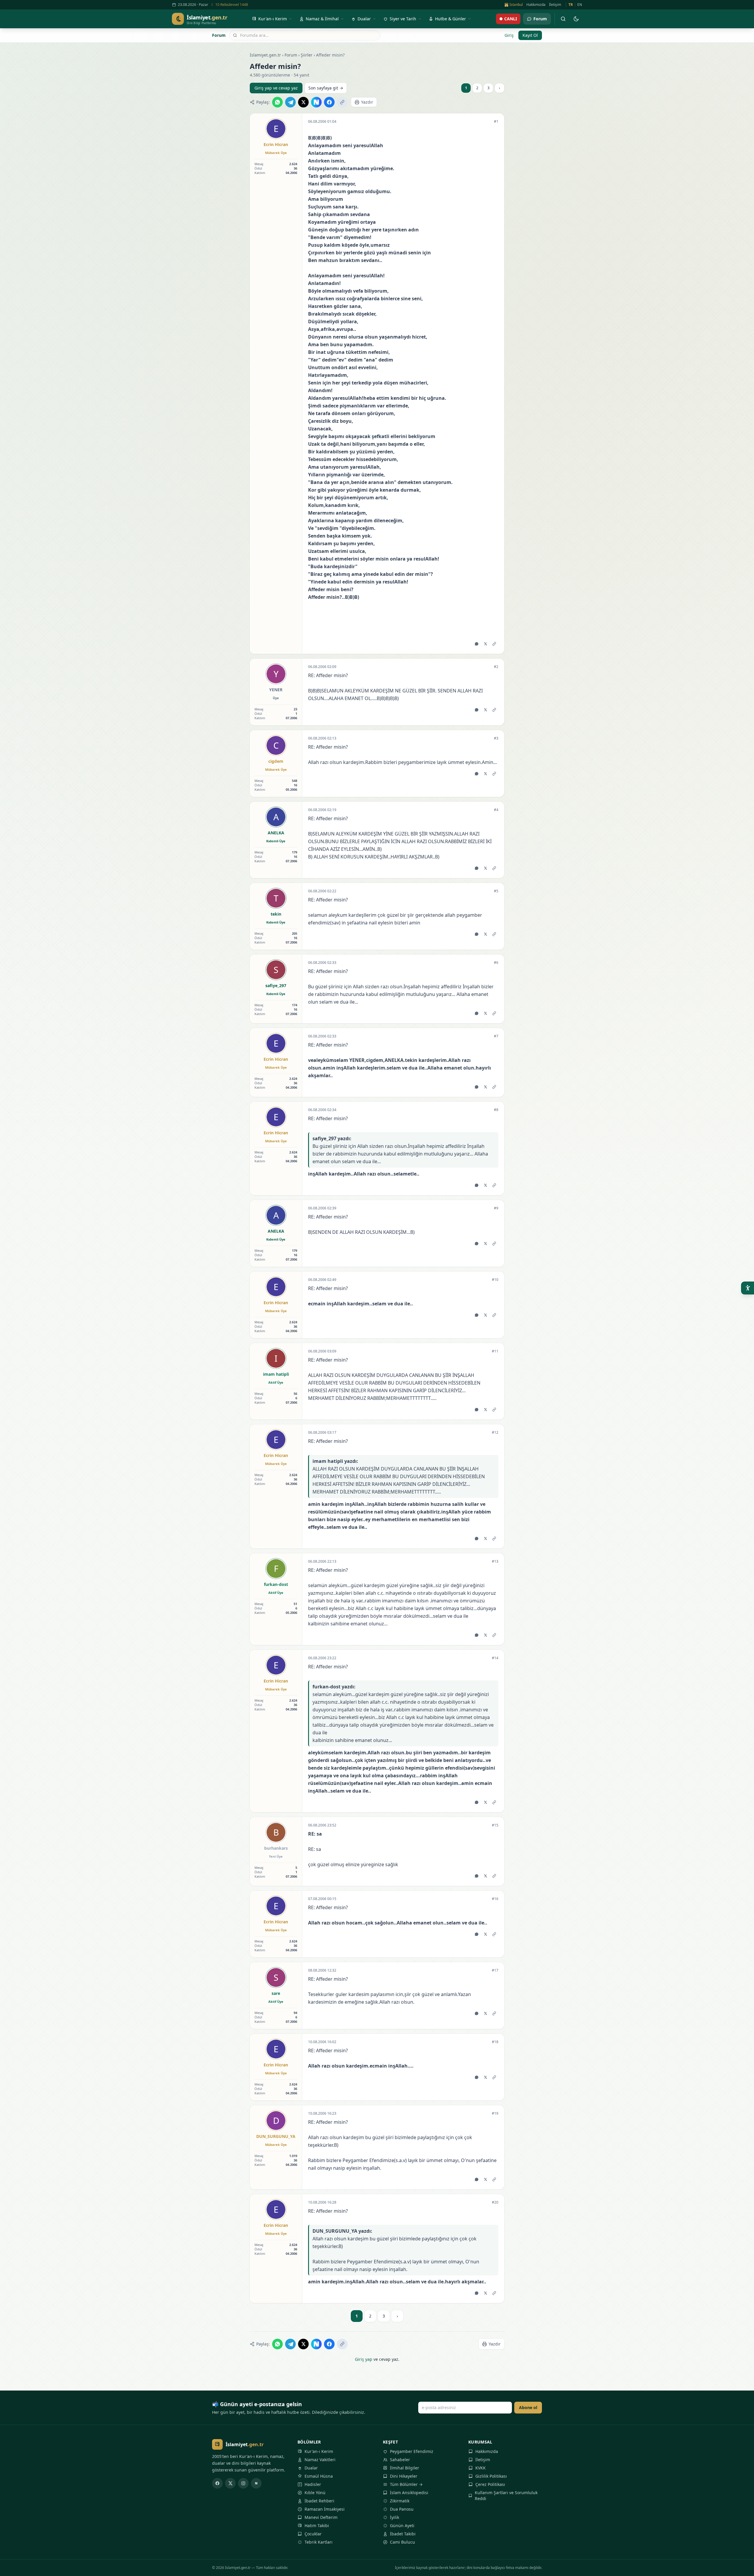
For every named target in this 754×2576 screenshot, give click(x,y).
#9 (496, 1208)
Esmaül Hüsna (319, 2476)
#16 (495, 1899)
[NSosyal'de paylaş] (316, 102)
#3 (496, 738)
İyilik (395, 2517)
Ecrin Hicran (276, 144)
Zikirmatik (400, 2501)
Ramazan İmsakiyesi (325, 2509)
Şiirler (307, 55)
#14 (495, 1658)
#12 (495, 1433)
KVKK (481, 2468)
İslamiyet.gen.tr (265, 55)
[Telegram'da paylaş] (290, 102)
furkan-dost (276, 1584)
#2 (496, 667)
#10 (495, 1280)
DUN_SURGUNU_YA (276, 2136)
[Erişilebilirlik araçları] (748, 1288)
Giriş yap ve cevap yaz (276, 88)
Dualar (311, 2468)
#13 (495, 1561)
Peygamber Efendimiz (412, 2451)
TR (571, 5)
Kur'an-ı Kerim (319, 2451)
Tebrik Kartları (319, 2542)
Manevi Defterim (321, 2517)
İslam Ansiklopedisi (409, 2493)
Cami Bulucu (402, 2542)
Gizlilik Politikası (491, 2476)
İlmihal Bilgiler (405, 2468)
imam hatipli (276, 1374)
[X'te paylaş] (303, 102)
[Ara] (563, 19)
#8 (496, 1110)
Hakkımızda (536, 5)
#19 (495, 2113)
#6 (496, 963)
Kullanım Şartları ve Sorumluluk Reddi (506, 2495)
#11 (495, 1351)
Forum (219, 35)
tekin (276, 914)
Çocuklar (313, 2534)
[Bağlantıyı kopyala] (342, 102)
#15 (495, 1825)
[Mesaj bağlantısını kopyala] (494, 644)
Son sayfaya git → (326, 88)
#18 (495, 2042)
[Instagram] (243, 2483)
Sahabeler (400, 2460)
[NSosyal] (256, 2483)
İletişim (555, 5)
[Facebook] (217, 2483)
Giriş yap (364, 2359)
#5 (496, 891)
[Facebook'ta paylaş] (329, 102)
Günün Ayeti (402, 2526)
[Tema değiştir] (576, 19)
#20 (495, 2202)
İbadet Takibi (403, 2534)
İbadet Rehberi (319, 2501)
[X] (230, 2483)
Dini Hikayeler (404, 2476)
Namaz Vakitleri (320, 2460)
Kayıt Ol (530, 35)
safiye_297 (276, 986)
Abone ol (528, 2407)
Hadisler (313, 2484)
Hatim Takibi (317, 2526)
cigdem (276, 761)
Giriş (509, 35)
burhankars (276, 1848)
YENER (276, 690)
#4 (496, 810)
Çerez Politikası (490, 2484)
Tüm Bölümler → (406, 2484)
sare (276, 1993)
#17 (495, 1970)
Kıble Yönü (315, 2493)
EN (580, 5)
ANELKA (276, 833)
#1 (496, 122)
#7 (496, 1036)
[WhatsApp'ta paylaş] (277, 102)
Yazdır (367, 102)
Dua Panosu (402, 2509)
